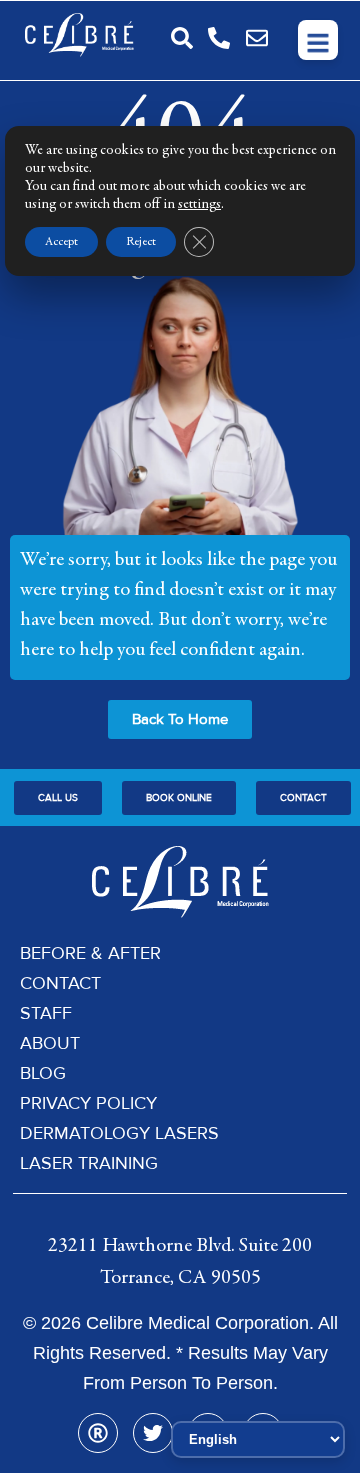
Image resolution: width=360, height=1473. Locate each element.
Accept (61, 242)
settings (199, 205)
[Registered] (98, 1433)
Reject (141, 242)
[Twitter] (153, 1433)
